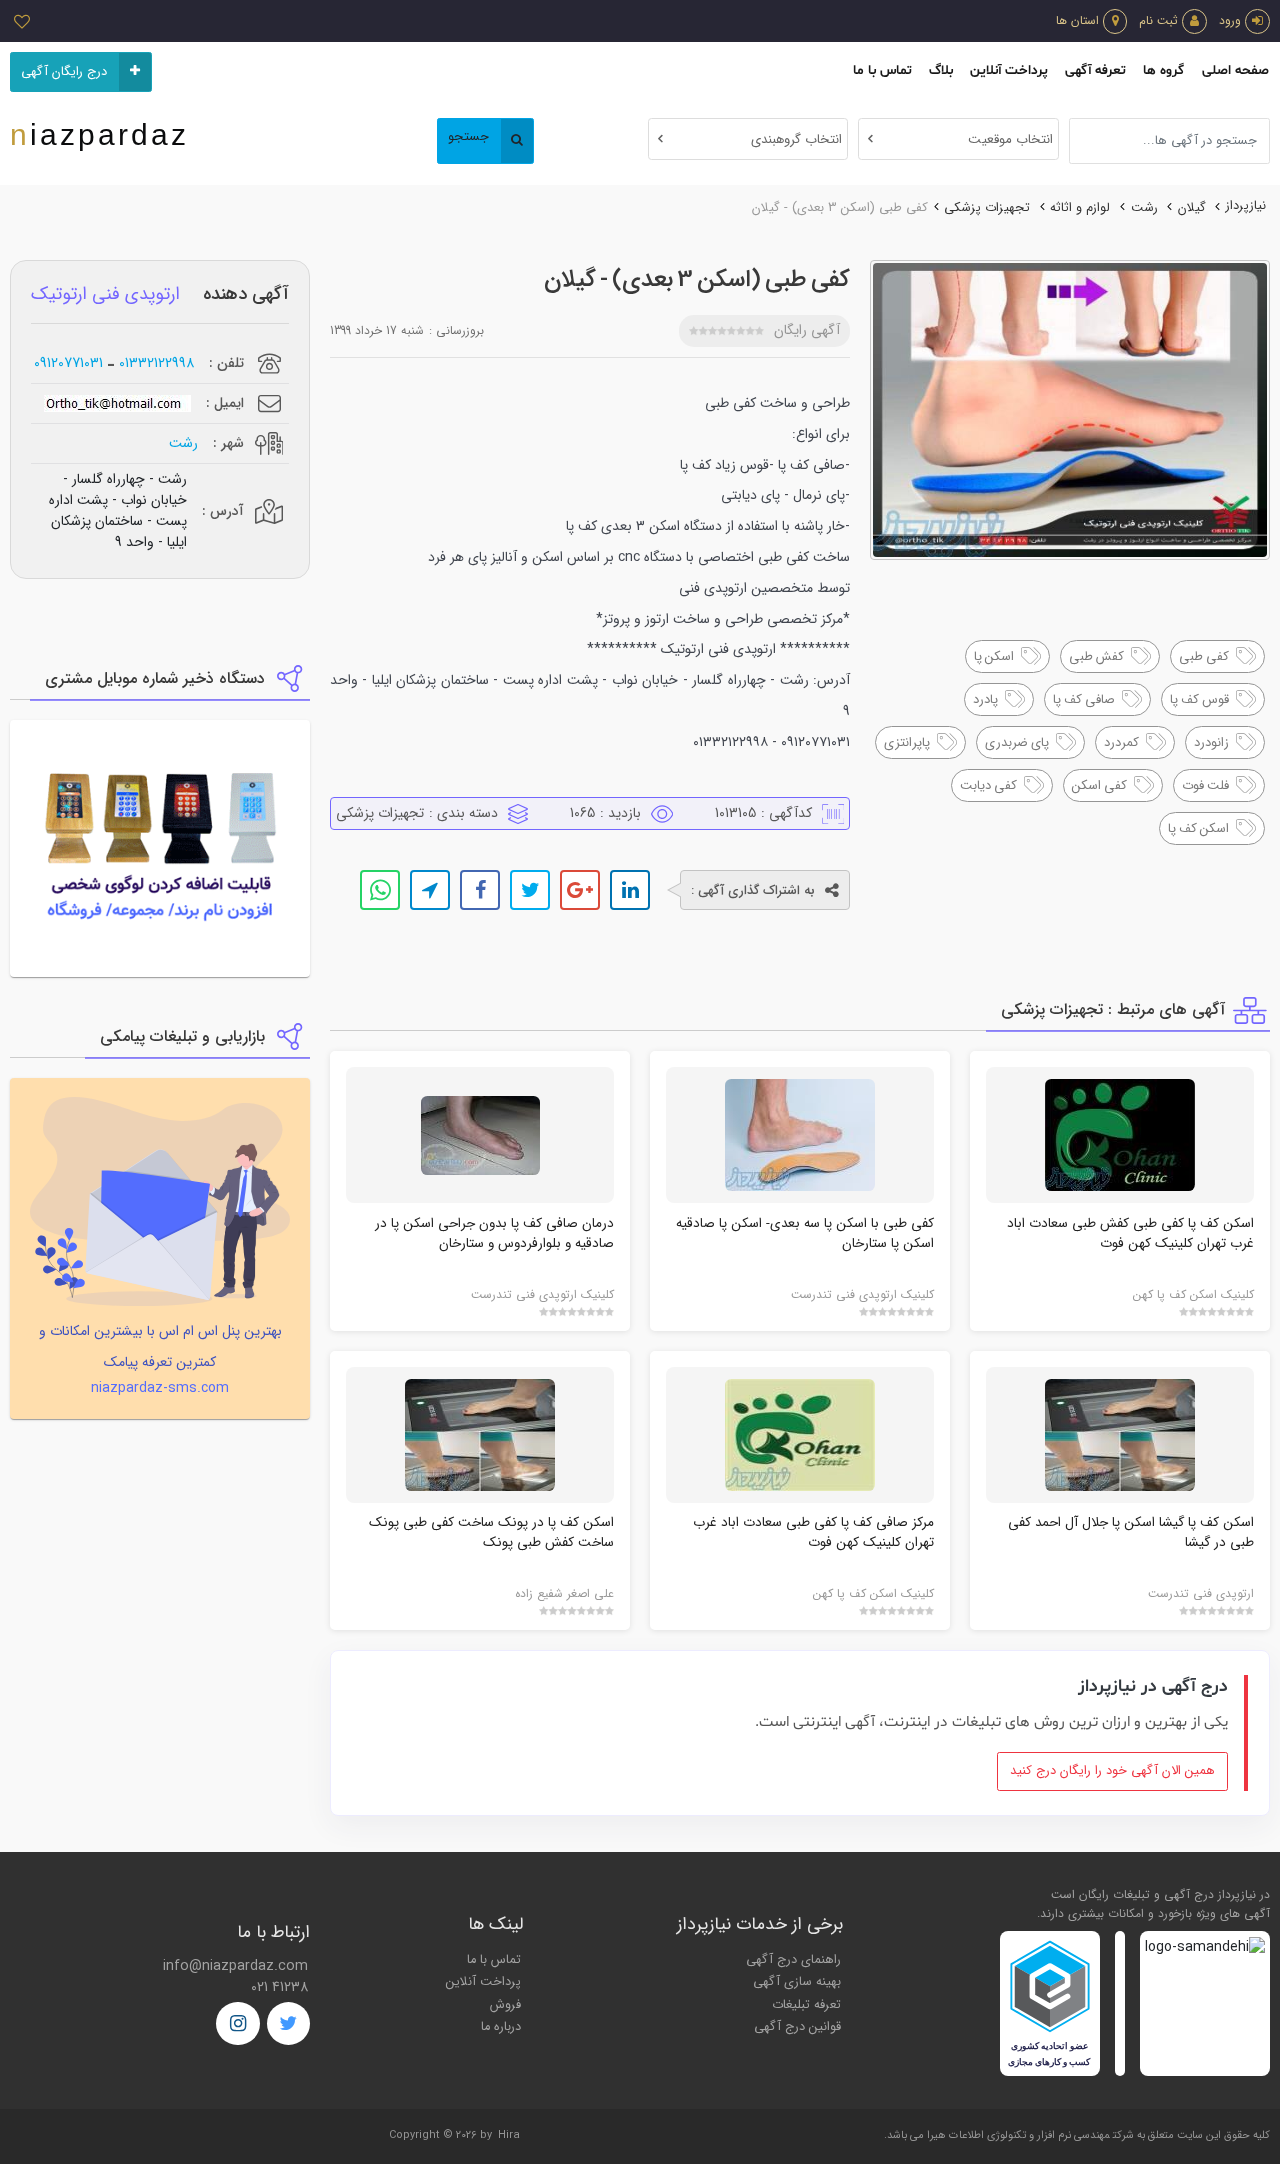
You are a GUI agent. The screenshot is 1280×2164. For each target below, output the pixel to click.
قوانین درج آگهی (797, 2027)
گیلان (1192, 208)
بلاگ (941, 70)
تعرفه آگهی (1095, 70)
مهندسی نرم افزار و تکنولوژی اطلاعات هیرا (1018, 2135)
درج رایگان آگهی (64, 72)
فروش (505, 2005)
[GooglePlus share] (580, 890)
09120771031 (68, 363)
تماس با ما (882, 70)
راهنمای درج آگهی (793, 1960)
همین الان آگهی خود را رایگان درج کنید (1112, 1771)
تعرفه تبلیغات (806, 2005)
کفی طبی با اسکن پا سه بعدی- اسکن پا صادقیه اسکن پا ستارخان (805, 1233)
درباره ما (501, 2027)
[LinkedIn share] (630, 890)
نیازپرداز (1246, 206)
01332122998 (156, 363)
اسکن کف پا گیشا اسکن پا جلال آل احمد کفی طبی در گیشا (1131, 1532)
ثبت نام (1158, 20)
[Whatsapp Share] (380, 890)
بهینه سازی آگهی (797, 1982)
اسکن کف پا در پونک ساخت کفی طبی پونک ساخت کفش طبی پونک (491, 1532)
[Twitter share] (530, 890)
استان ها (1077, 20)
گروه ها (1163, 70)
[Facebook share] (480, 890)
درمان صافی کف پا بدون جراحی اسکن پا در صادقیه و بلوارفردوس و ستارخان (494, 1233)
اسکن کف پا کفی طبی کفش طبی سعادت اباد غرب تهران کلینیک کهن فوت (1130, 1233)
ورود (1230, 20)
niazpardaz (99, 134)
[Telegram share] (430, 890)
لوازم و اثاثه (1080, 208)
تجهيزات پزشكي (987, 208)
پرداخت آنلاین (1009, 70)
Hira (509, 2135)
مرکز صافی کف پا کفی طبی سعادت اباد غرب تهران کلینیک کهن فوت (813, 1532)
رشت (1144, 208)
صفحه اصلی (1235, 70)
